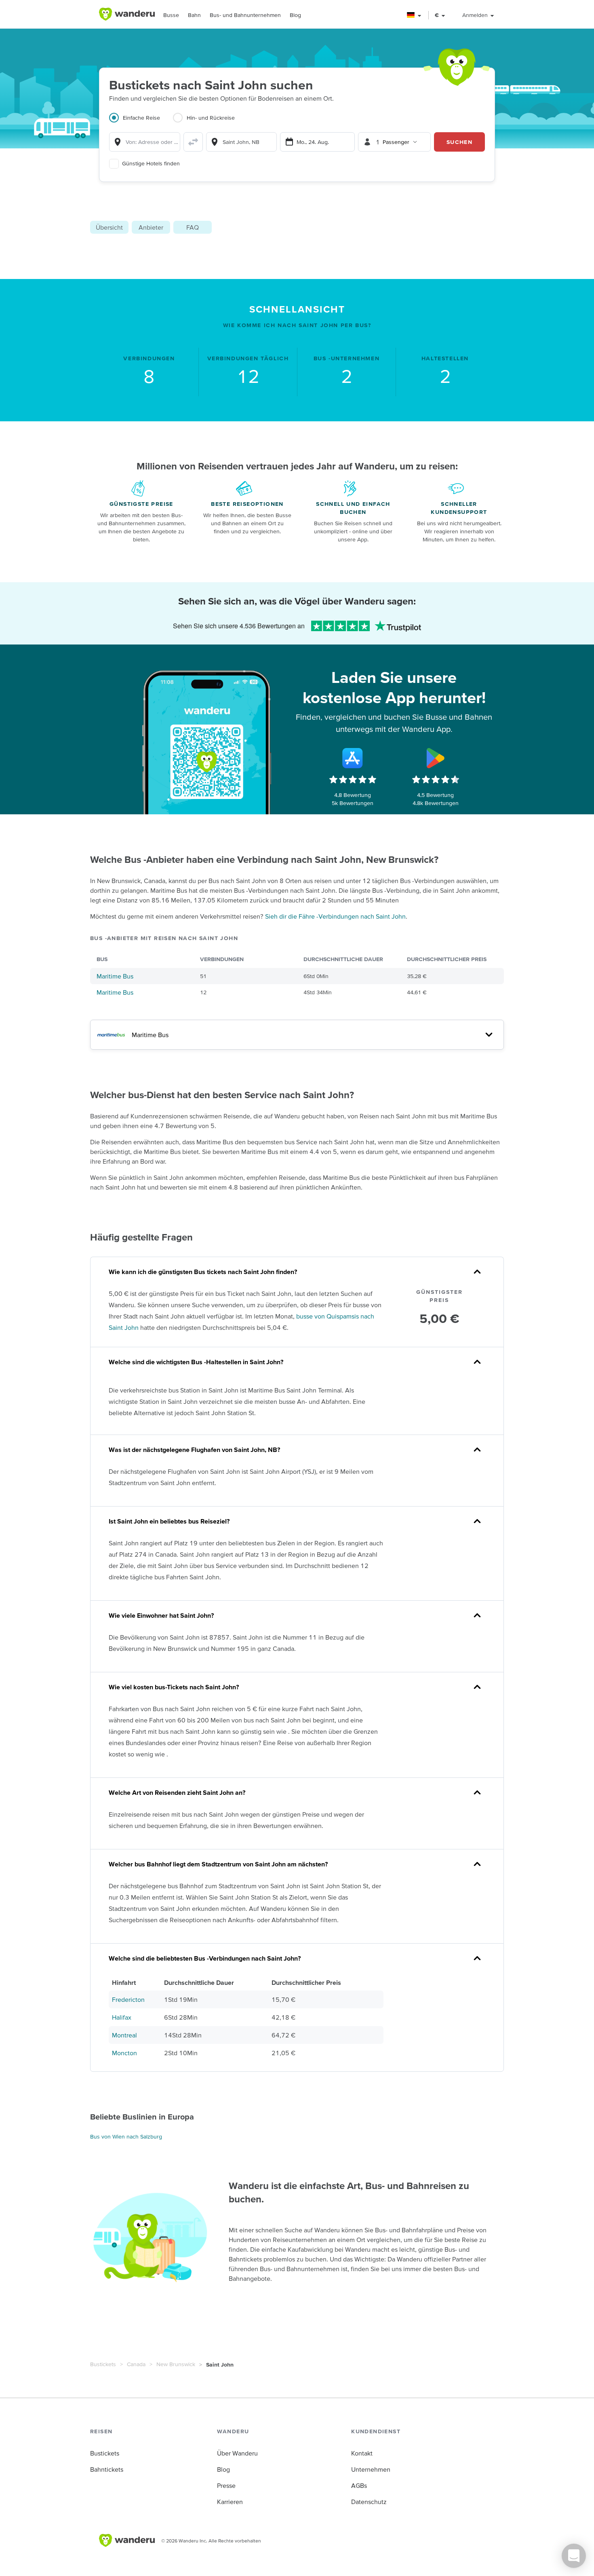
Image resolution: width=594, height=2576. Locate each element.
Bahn (194, 15)
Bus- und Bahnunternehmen (245, 15)
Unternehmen (371, 2469)
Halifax (122, 2017)
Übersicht (109, 227)
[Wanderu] (127, 14)
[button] (414, 15)
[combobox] (145, 142)
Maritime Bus (115, 976)
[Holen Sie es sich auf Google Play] (436, 758)
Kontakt (362, 2453)
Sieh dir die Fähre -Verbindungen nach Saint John (335, 916)
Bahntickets (107, 2469)
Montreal (124, 2035)
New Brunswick (176, 2364)
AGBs (359, 2485)
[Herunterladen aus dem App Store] (353, 758)
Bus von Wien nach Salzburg (126, 2136)
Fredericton (128, 1999)
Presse (226, 2485)
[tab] (141, 123)
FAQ (193, 227)
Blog (295, 15)
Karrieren (230, 2502)
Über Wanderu (237, 2453)
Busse (171, 15)
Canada (136, 2364)
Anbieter (151, 227)
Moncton (124, 2053)
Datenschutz (369, 2502)
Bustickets (103, 2364)
